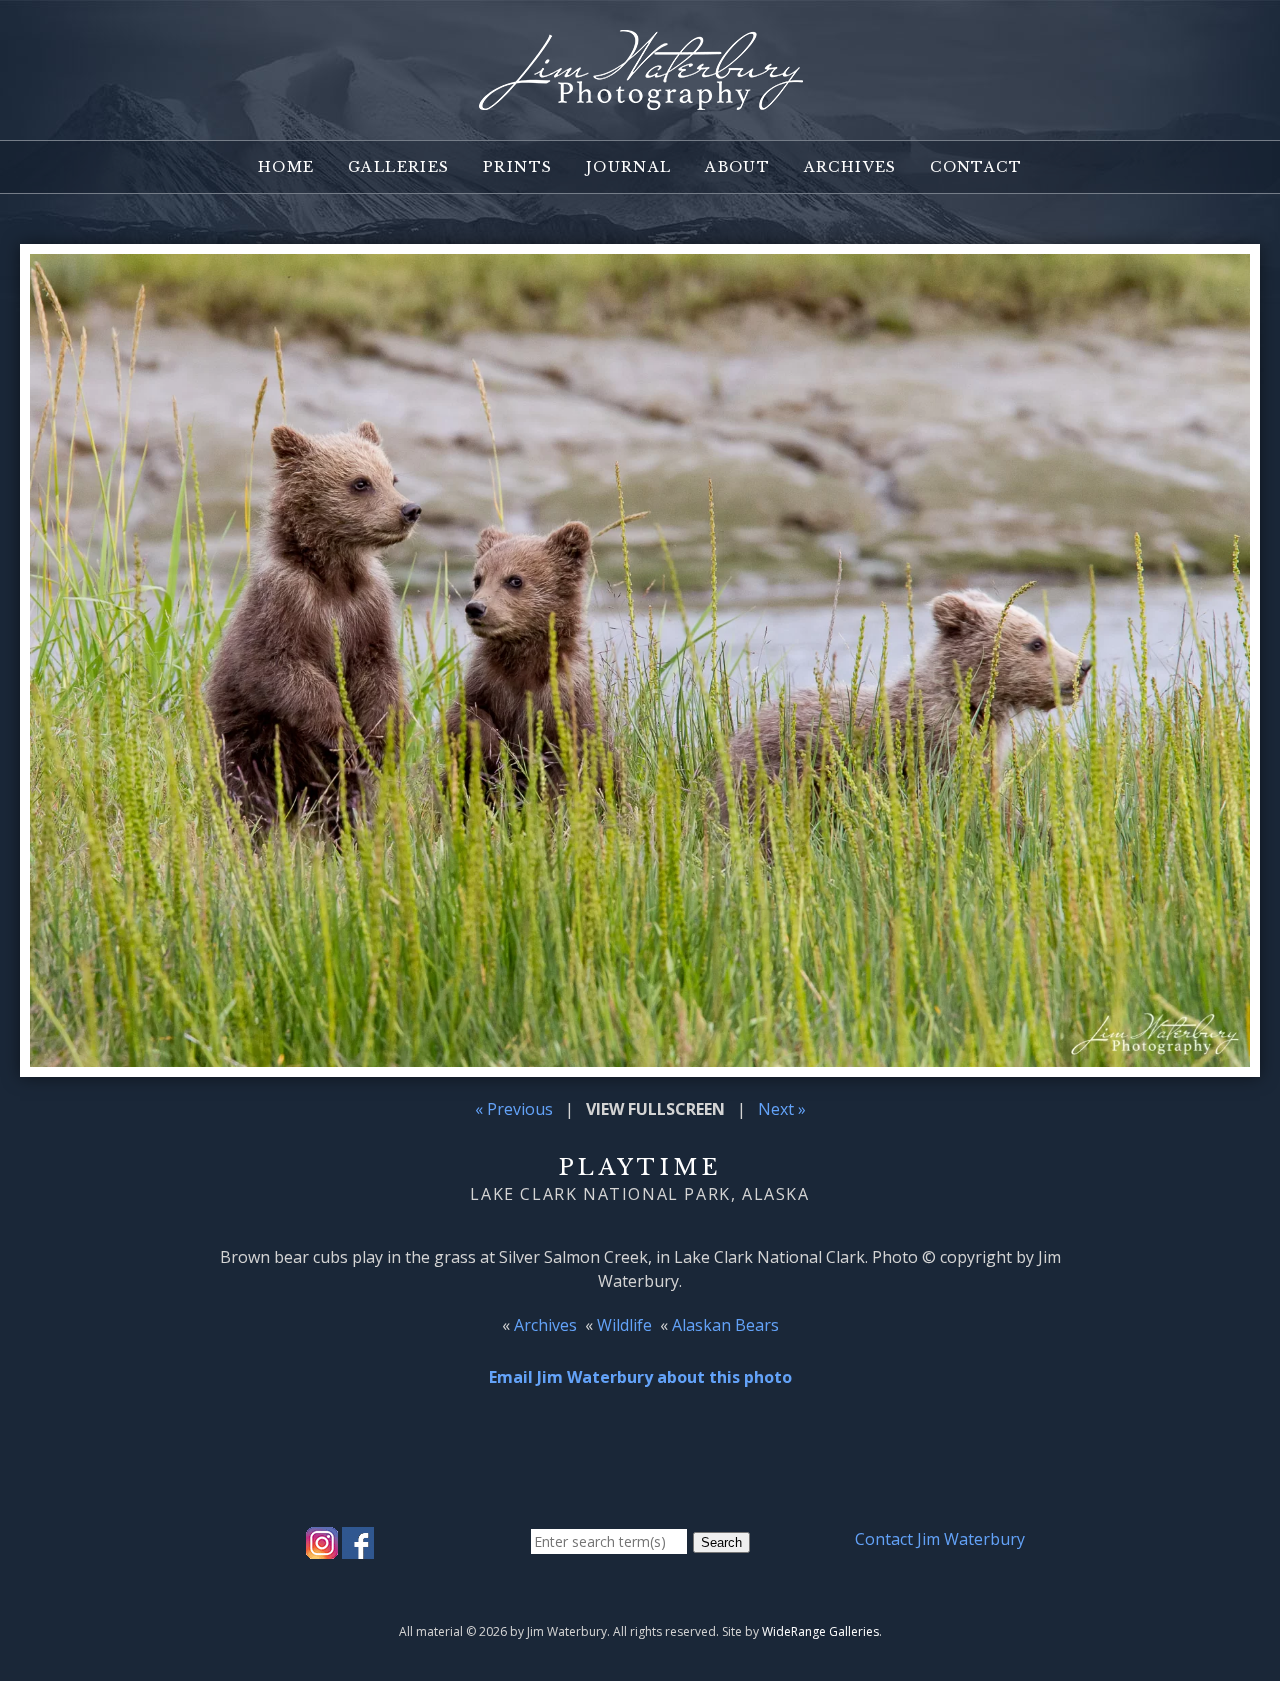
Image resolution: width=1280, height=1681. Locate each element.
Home (286, 167)
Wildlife (624, 1325)
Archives (850, 167)
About (737, 167)
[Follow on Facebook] (358, 1547)
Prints (517, 167)
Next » (782, 1109)
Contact (976, 167)
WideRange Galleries (820, 1631)
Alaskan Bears (725, 1325)
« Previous (514, 1109)
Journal (629, 167)
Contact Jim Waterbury (940, 1539)
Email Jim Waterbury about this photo (640, 1377)
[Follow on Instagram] (322, 1547)
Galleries (399, 167)
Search (721, 1542)
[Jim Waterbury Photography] (640, 98)
